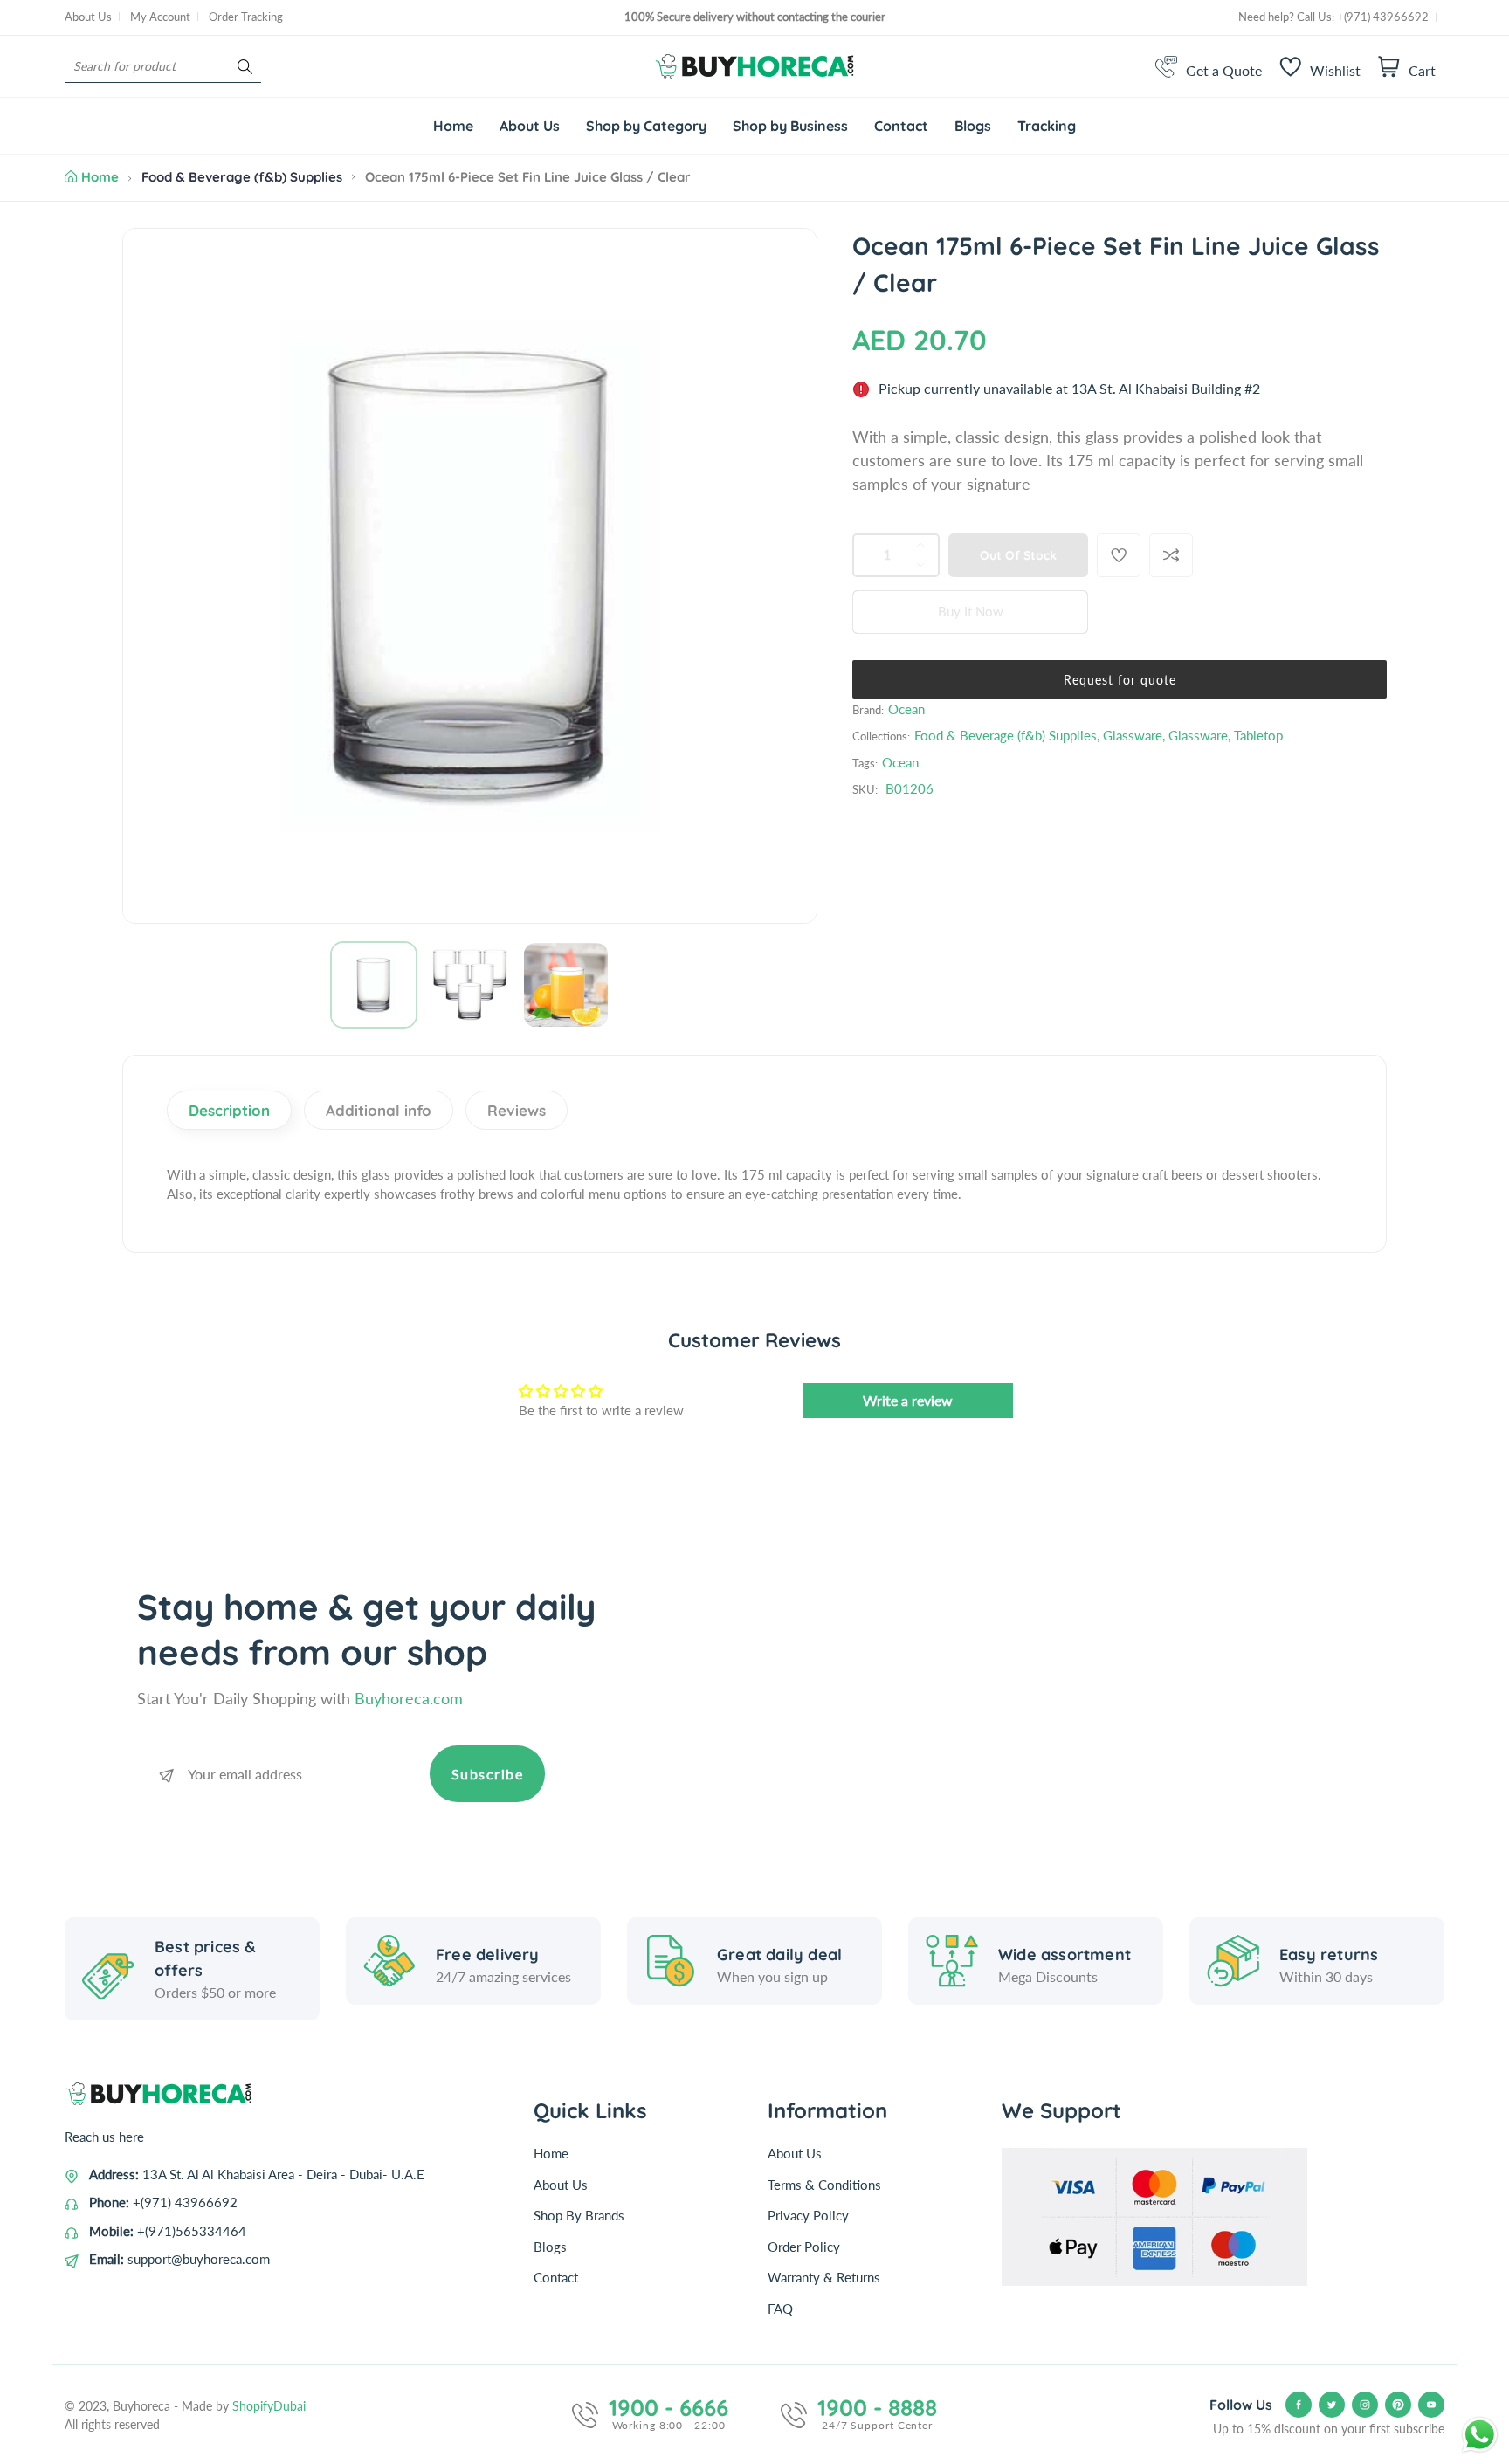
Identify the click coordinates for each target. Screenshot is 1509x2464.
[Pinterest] (1398, 2405)
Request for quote (1120, 680)
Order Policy (804, 2247)
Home (100, 177)
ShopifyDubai (269, 2406)
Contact (556, 2277)
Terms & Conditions (824, 2185)
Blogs (550, 2247)
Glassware (1133, 735)
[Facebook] (1299, 2405)
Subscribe (488, 1774)
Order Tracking (246, 17)
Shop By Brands (579, 2215)
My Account (160, 17)
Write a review (908, 1400)
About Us (88, 17)
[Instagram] (1365, 2405)
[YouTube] (1431, 2405)
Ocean (906, 709)
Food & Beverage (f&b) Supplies (242, 177)
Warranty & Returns (824, 2277)
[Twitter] (1332, 2405)
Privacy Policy (808, 2215)
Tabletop (1258, 735)
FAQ (780, 2309)
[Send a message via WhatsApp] (1480, 2435)
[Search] (245, 67)
